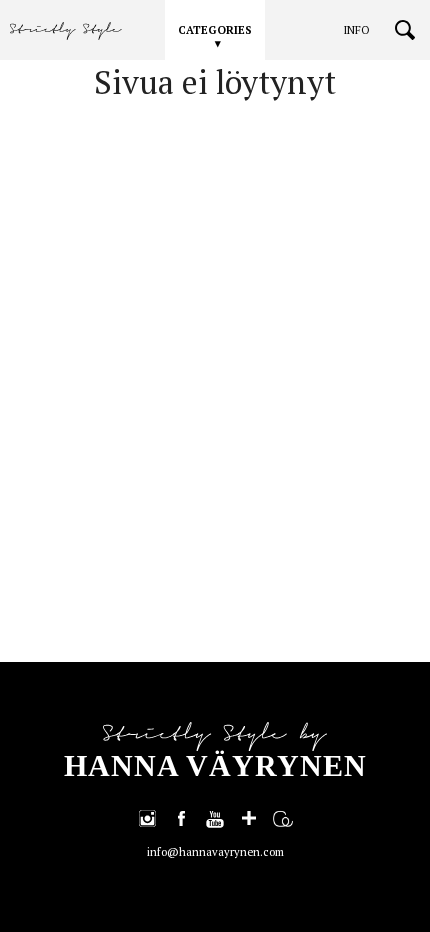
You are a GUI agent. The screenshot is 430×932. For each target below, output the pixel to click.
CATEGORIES (215, 30)
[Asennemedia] (283, 818)
